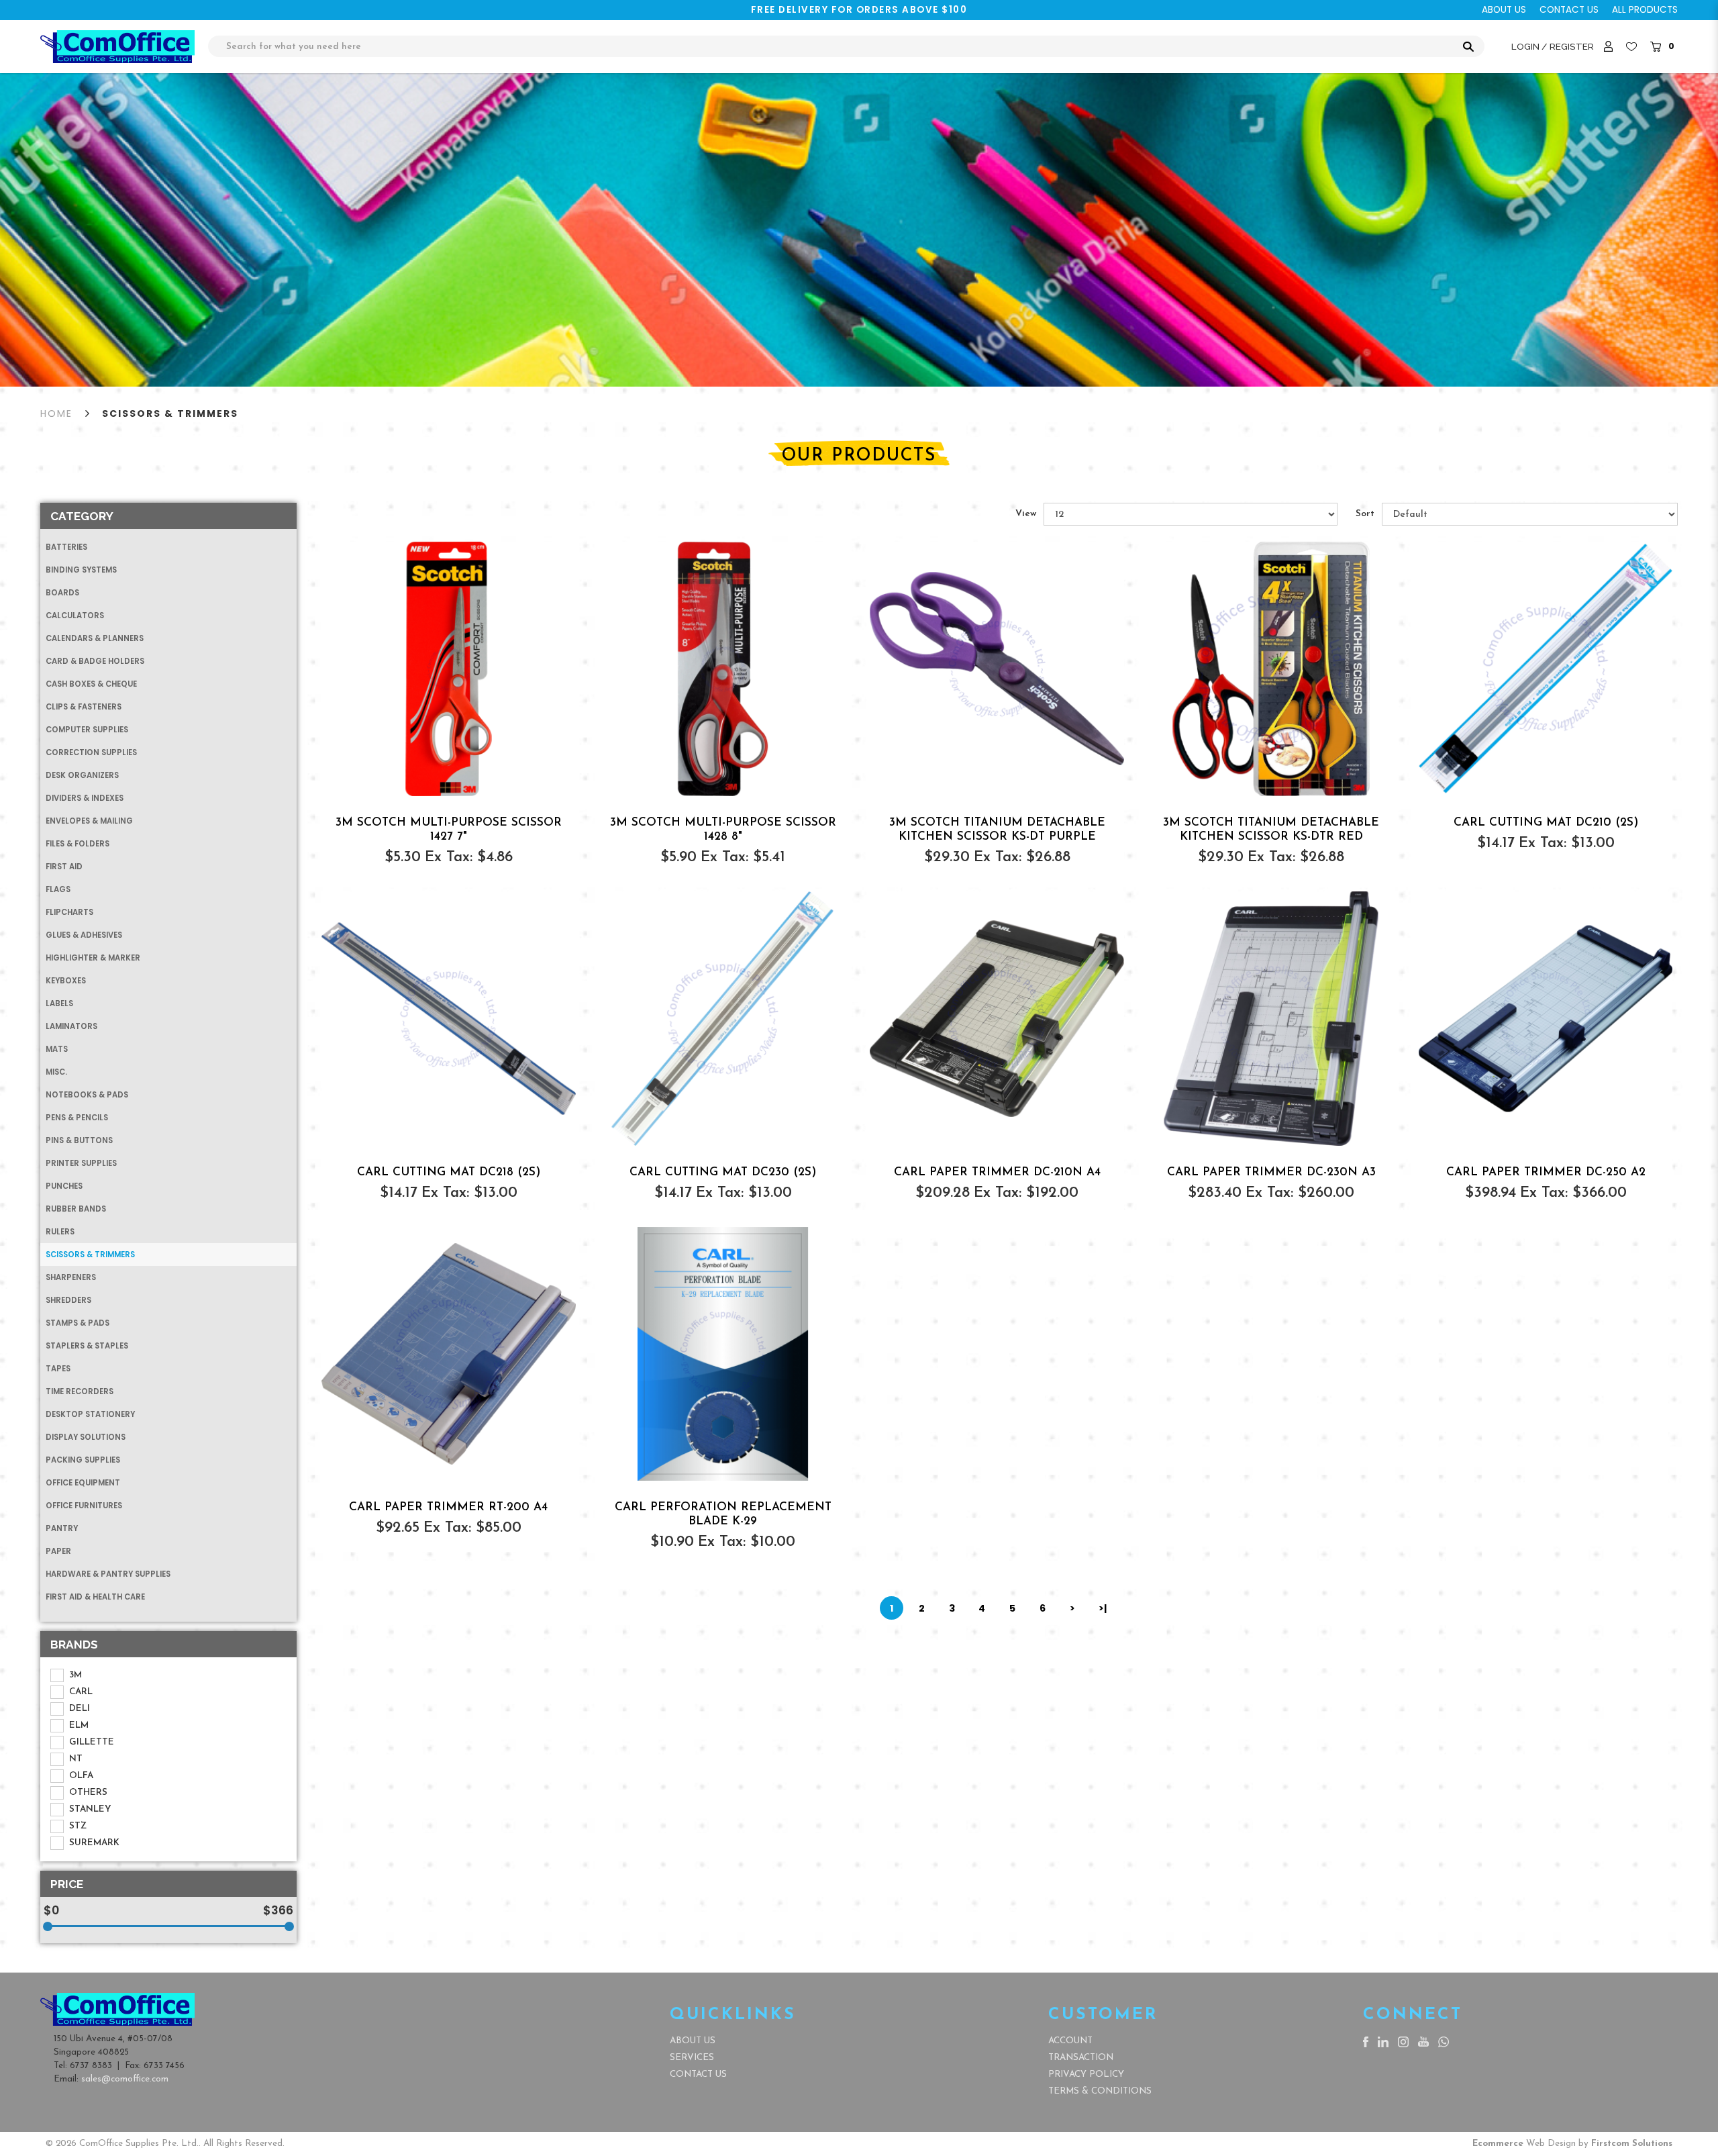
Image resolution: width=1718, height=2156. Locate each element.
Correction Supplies (91, 752)
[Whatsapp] (1444, 2041)
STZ (78, 1826)
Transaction (1081, 2058)
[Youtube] (1423, 2041)
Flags (58, 889)
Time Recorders (80, 1391)
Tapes (58, 1369)
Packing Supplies (83, 1460)
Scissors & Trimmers (170, 413)
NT (76, 1759)
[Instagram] (1403, 2041)
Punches (64, 1186)
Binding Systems (81, 570)
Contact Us (698, 2074)
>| (1103, 1608)
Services (692, 2058)
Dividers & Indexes (85, 798)
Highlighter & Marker (93, 958)
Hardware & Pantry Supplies (108, 1574)
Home (56, 413)
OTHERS (88, 1793)
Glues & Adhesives (84, 935)
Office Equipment (83, 1483)
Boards (62, 593)
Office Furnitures (84, 1506)
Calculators (75, 616)
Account (1070, 2041)
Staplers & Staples (87, 1346)
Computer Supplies (87, 730)
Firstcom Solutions (1632, 2144)
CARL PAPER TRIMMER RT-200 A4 (448, 1507)
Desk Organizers (82, 775)
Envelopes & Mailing (89, 821)
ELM (79, 1725)
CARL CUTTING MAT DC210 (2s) (1546, 823)
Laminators (71, 1026)
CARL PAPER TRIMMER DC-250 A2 (1546, 1172)
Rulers (60, 1232)
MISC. (56, 1072)
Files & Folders (78, 844)
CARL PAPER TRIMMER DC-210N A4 (997, 1172)
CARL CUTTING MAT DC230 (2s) (723, 1172)
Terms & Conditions (1100, 2091)
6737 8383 (91, 2066)
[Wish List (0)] (1631, 47)
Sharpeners (71, 1277)
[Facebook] (1366, 2041)
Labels (59, 1003)
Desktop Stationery (90, 1414)
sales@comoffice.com (125, 2079)
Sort (1365, 514)
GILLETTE (92, 1742)
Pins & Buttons (79, 1140)
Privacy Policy (1086, 2074)
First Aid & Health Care (95, 1597)
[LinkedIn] (1383, 2041)
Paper (58, 1551)
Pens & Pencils (77, 1118)
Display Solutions (86, 1437)
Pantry (62, 1528)
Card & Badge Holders (95, 661)
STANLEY (90, 1809)
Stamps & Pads (78, 1323)
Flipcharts (69, 912)
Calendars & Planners (95, 638)
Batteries (66, 547)
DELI (80, 1709)
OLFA (81, 1776)
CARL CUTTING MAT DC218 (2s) (449, 1172)
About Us (693, 2041)
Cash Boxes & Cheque (91, 684)
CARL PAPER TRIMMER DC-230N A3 (1271, 1172)
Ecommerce (1498, 2144)
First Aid (64, 867)
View (1026, 514)
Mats (57, 1049)
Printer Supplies (81, 1163)
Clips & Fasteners (84, 707)
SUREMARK (94, 1843)
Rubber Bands (76, 1209)
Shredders (68, 1300)
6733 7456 (164, 2066)
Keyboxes (66, 981)
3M (75, 1675)
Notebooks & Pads (87, 1095)
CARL (81, 1692)
